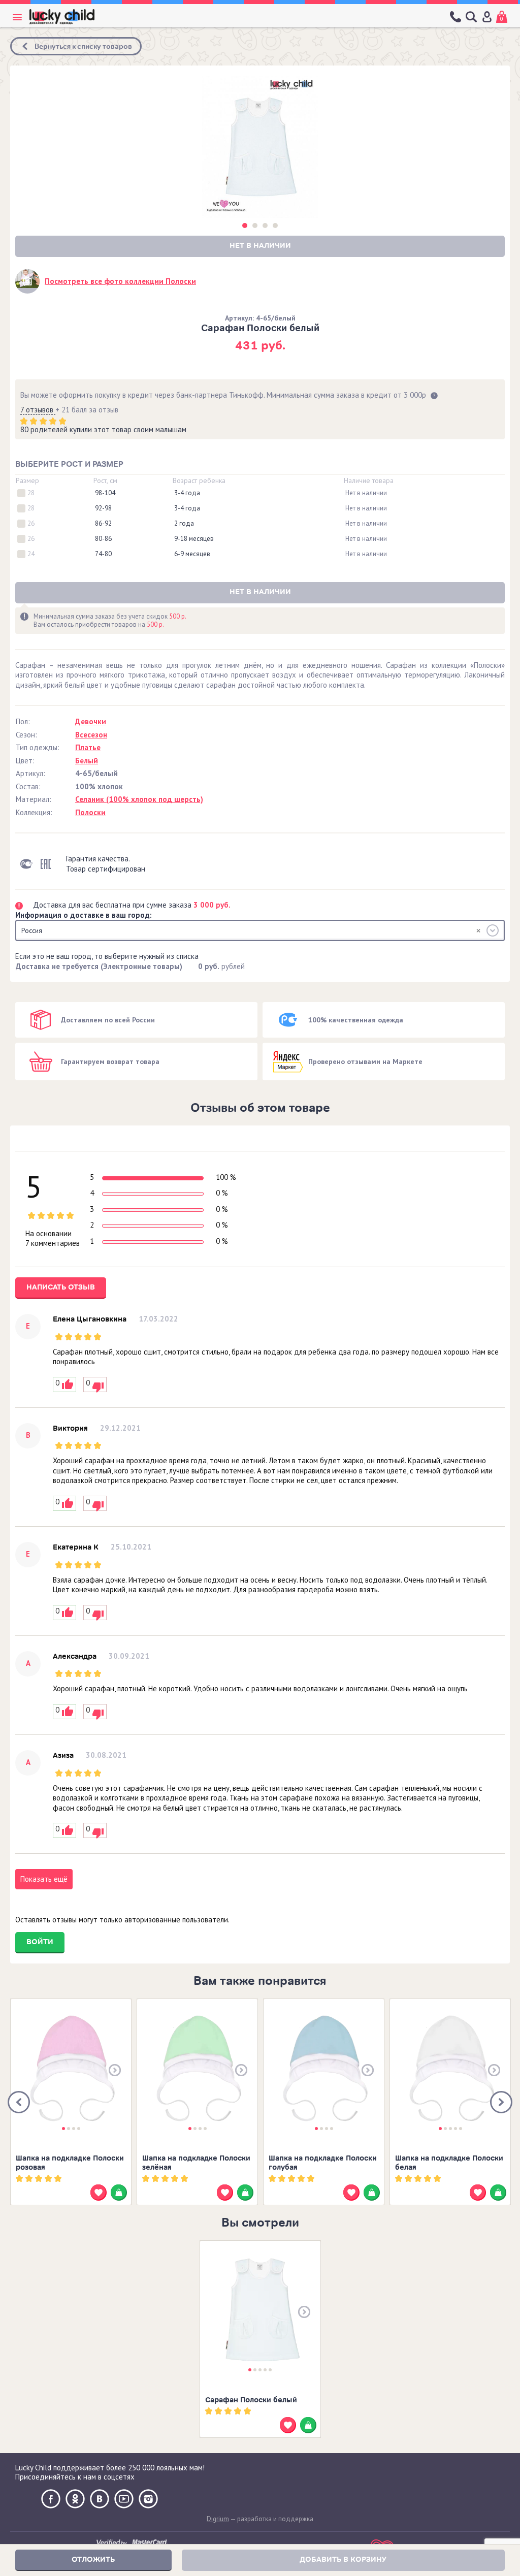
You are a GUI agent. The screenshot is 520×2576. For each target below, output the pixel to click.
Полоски (90, 812)
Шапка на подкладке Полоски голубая (323, 2163)
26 (31, 524)
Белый (87, 761)
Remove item (478, 930)
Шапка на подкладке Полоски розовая (70, 2163)
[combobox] (260, 930)
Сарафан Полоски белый (251, 2400)
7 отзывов (38, 410)
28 (31, 493)
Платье (88, 747)
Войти (40, 1942)
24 (31, 554)
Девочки (91, 721)
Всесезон (91, 735)
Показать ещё (44, 1879)
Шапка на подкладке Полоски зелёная (196, 2163)
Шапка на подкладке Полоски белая (449, 2163)
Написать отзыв (61, 1287)
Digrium (218, 2519)
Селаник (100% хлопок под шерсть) (139, 799)
